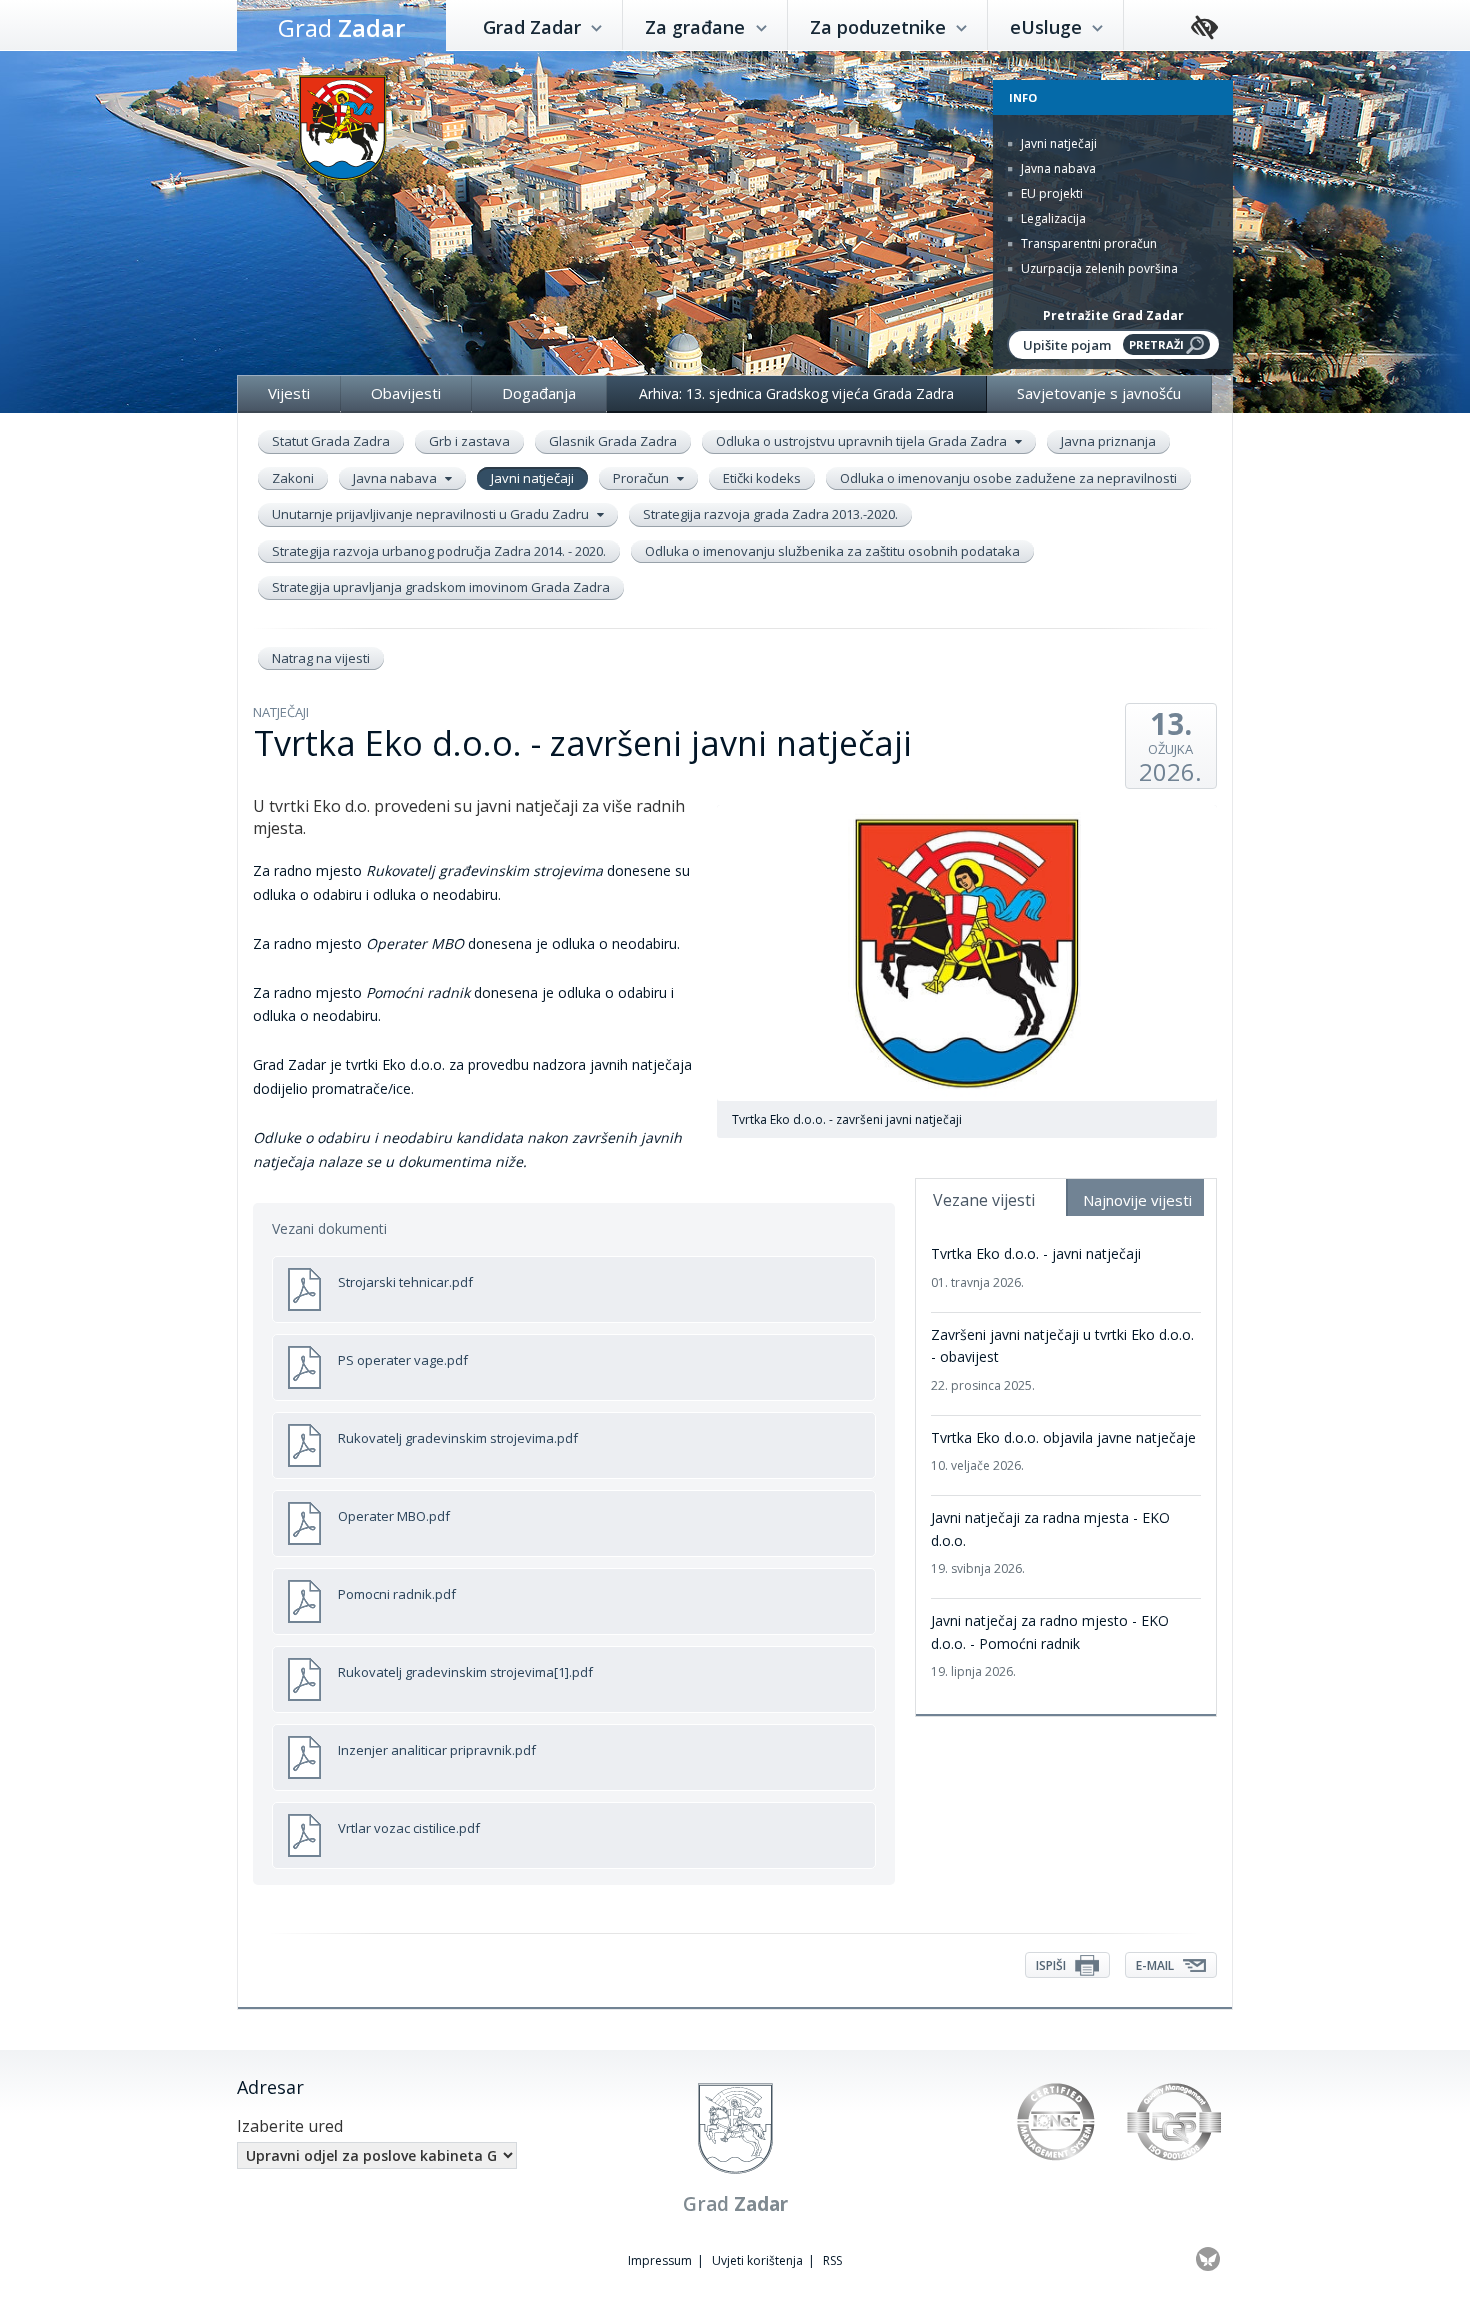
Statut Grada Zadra (331, 441)
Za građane (697, 27)
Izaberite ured (290, 2126)
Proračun (642, 478)
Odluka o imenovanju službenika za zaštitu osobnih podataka (832, 551)
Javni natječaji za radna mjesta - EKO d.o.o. (1050, 1542)
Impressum (660, 2260)
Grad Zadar (534, 27)
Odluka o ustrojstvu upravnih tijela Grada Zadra (863, 441)
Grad (341, 27)
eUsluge (1048, 27)
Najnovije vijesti (1137, 1200)
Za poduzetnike (880, 27)
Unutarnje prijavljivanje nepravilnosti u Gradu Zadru (432, 514)
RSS (832, 2260)
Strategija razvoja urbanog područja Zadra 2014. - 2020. (439, 551)
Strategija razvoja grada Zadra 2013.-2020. (770, 514)
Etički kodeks (762, 478)
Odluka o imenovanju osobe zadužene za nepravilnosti (1008, 478)
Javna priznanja (1108, 441)
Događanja (539, 393)
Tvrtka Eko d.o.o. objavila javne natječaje (1063, 1451)
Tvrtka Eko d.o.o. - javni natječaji (1036, 1267)
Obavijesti (406, 393)
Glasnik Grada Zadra (613, 441)
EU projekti (1050, 193)
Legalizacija (1052, 218)
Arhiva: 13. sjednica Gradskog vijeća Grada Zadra (796, 393)
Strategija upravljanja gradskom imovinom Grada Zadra (441, 587)
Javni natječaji (1057, 143)
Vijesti (289, 393)
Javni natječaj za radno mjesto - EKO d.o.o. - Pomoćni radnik (1050, 1645)
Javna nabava (1057, 168)
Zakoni (293, 478)
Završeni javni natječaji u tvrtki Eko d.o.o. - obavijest (1062, 1359)
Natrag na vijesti (321, 658)
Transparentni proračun (1087, 243)
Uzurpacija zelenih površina (1098, 268)
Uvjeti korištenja (757, 2260)
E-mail (1156, 1965)
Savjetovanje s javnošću (1099, 393)
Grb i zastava (469, 441)
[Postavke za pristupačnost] (1204, 28)
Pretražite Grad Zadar (1113, 315)
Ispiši (1052, 1965)
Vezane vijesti (984, 1200)
